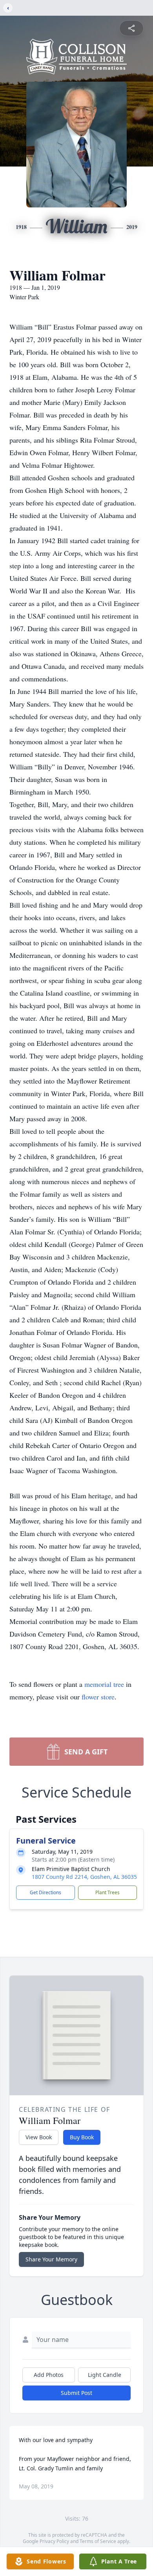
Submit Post (76, 2393)
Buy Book (82, 2137)
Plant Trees (107, 1892)
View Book (39, 2137)
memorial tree (104, 1684)
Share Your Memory (51, 2259)
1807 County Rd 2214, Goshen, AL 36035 (84, 1877)
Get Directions (46, 1892)
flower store (98, 1697)
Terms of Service (98, 2541)
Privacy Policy (54, 2541)
